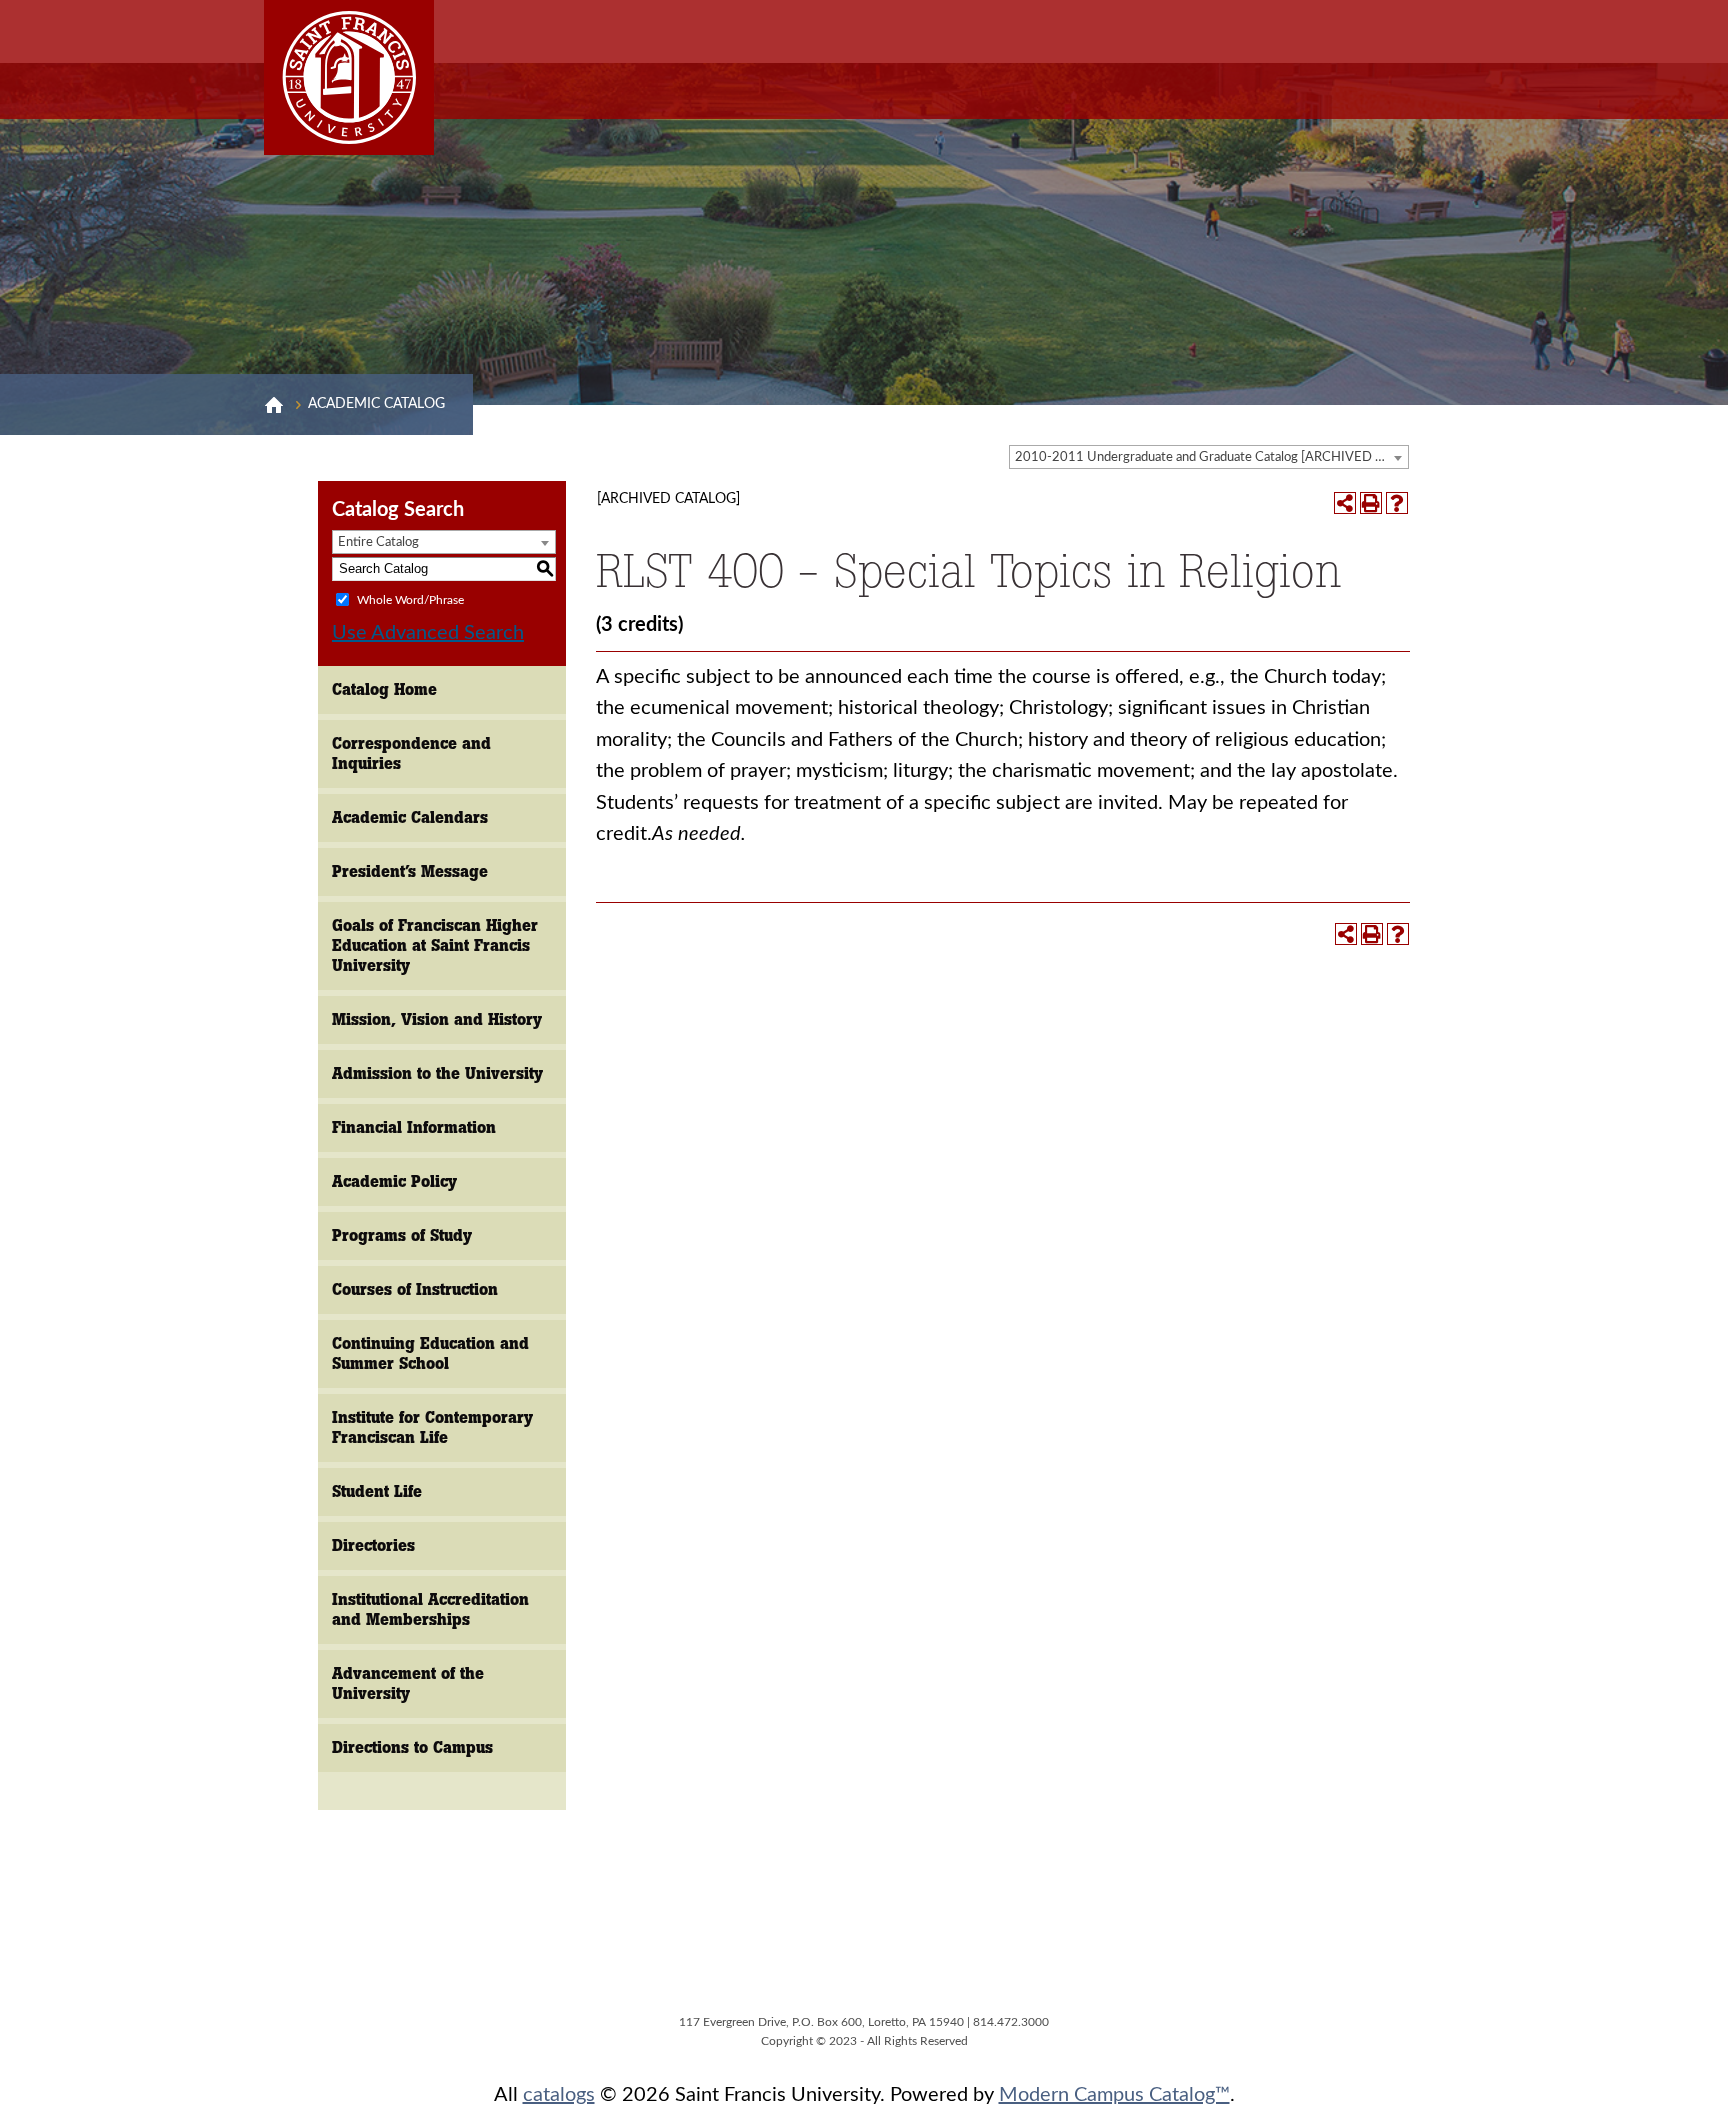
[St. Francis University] (349, 77)
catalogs (559, 2095)
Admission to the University (437, 1073)
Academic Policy (394, 1181)
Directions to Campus (412, 1747)
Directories (373, 1545)
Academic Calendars (410, 817)
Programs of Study (402, 1235)
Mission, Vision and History (437, 1019)
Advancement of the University (408, 1683)
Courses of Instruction (415, 1289)
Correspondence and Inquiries (411, 753)
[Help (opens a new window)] (1397, 503)
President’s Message (410, 871)
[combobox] (1209, 457)
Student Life (377, 1491)
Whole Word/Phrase (410, 599)
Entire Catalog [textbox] (378, 542)
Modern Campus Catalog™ (1114, 2095)
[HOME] (274, 405)
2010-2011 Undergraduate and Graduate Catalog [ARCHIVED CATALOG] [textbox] (1211, 457)
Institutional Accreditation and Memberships (430, 1609)
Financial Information (414, 1127)
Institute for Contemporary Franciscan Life (432, 1427)
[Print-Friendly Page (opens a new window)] (1371, 503)
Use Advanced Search (428, 633)
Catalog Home (384, 689)
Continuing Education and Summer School (430, 1353)
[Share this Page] (1345, 503)
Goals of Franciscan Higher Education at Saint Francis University (435, 945)
